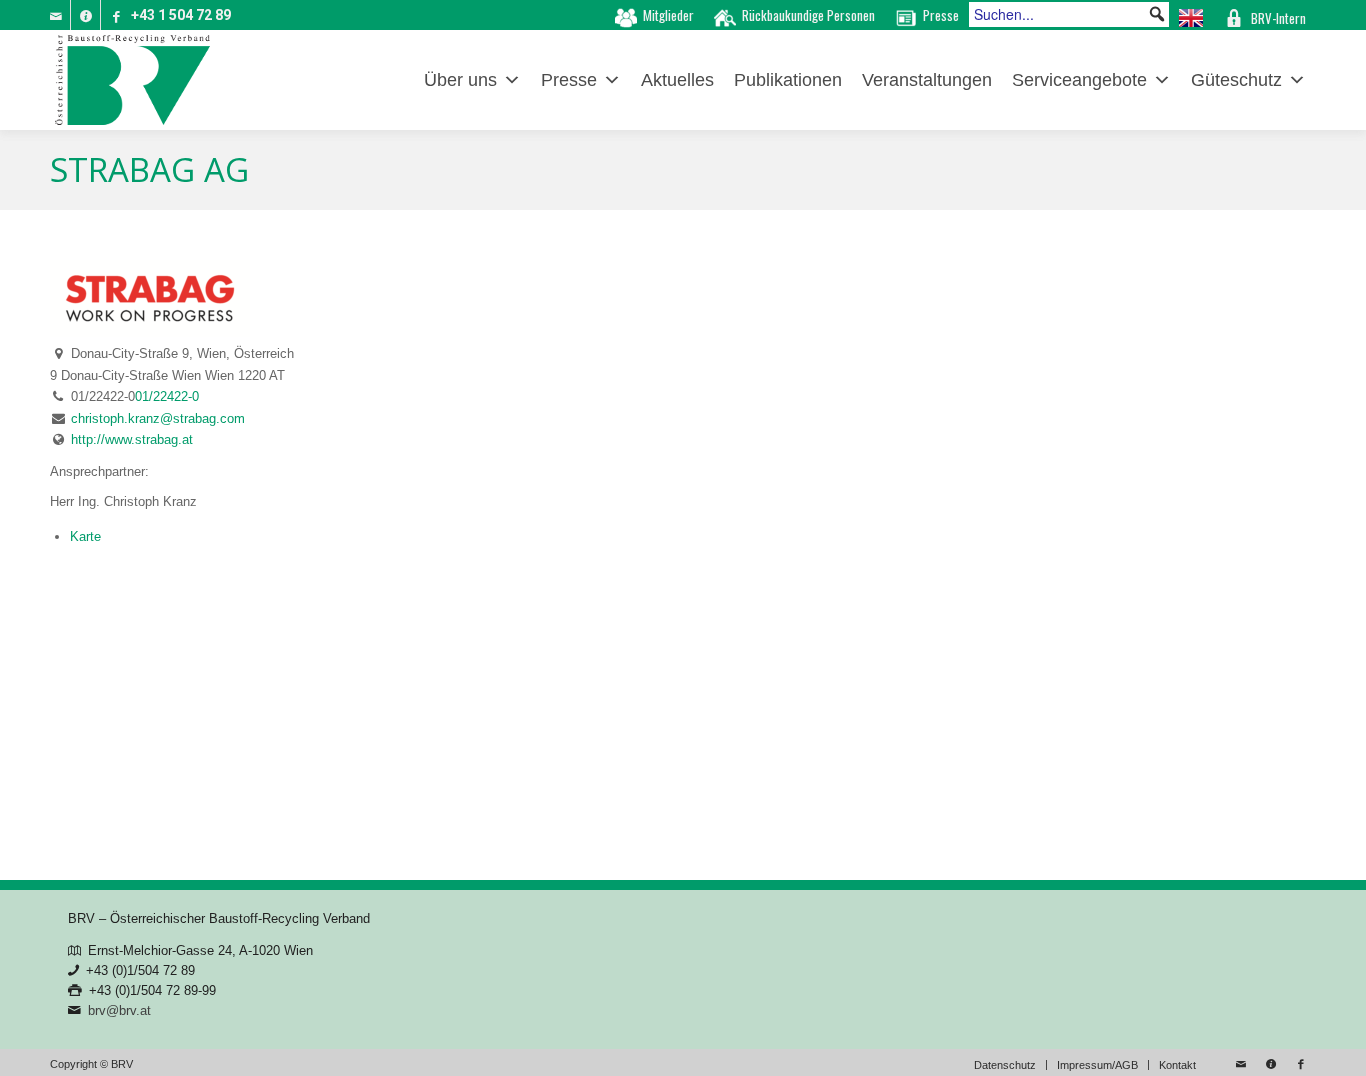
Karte (85, 536)
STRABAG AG (149, 169)
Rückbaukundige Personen (808, 15)
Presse (941, 15)
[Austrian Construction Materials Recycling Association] (1191, 15)
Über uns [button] (460, 80)
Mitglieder (668, 15)
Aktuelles (677, 80)
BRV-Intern (1278, 18)
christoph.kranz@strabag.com (158, 418)
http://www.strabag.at (132, 439)
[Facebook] (116, 15)
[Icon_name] (85, 15)
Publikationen (788, 80)
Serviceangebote (1079, 80)
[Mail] (55, 15)
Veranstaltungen (927, 80)
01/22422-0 (167, 396)
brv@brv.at (119, 1010)
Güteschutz (1236, 80)
